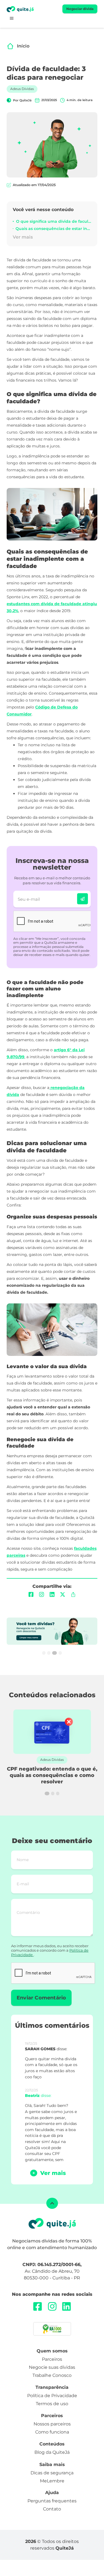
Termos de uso (52, 2404)
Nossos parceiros (52, 2424)
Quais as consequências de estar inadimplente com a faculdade (53, 229)
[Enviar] (83, 899)
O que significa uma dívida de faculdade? (54, 221)
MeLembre (52, 2481)
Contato (52, 2509)
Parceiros (52, 2359)
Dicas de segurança (52, 2473)
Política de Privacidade (52, 2396)
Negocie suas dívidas (52, 2367)
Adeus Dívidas (22, 89)
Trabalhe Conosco (52, 2375)
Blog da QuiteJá (52, 2452)
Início (23, 46)
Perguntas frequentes (52, 2501)
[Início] (10, 46)
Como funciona (52, 2432)
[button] (12, 18)
